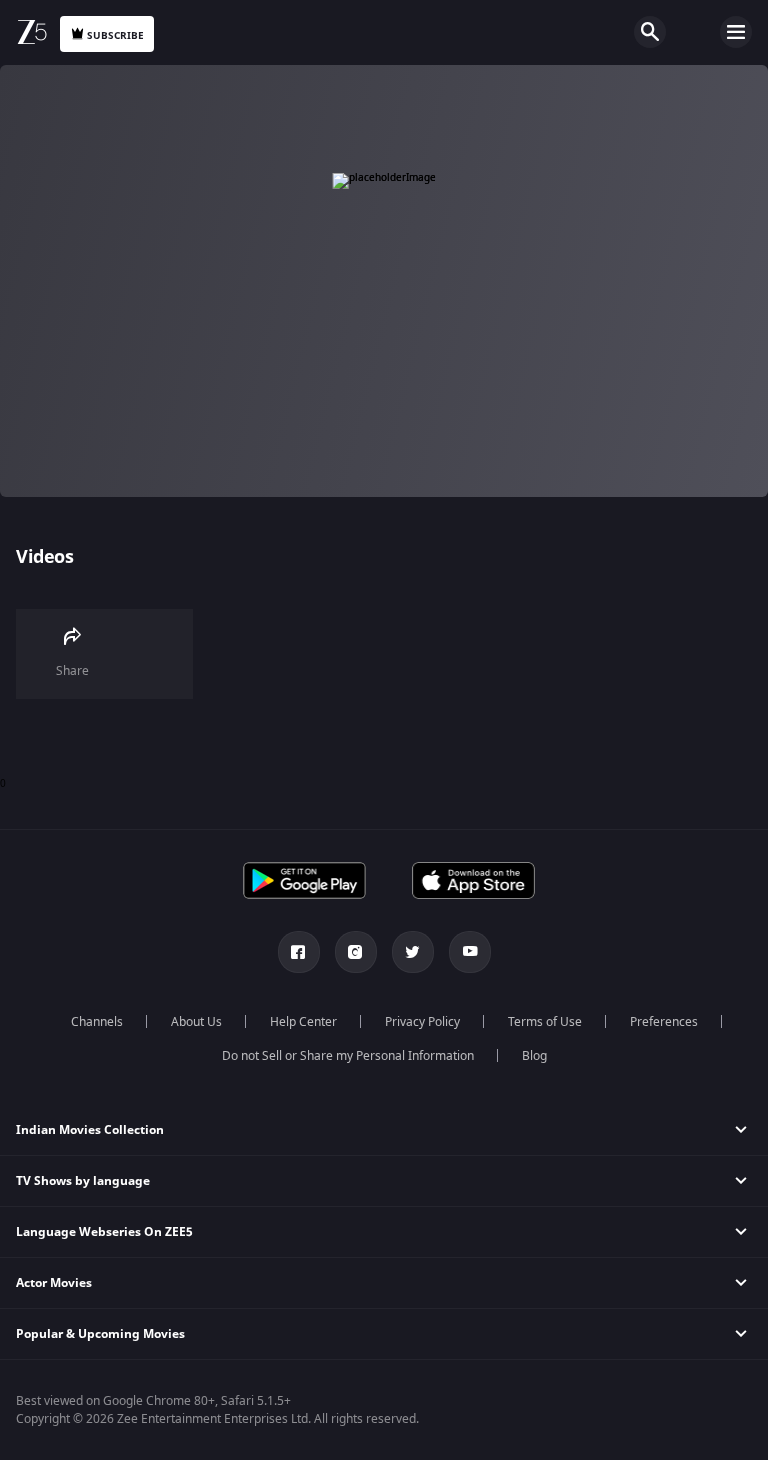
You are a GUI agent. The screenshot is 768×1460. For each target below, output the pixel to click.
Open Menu (736, 32)
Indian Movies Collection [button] (90, 1130)
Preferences (664, 1022)
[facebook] (299, 952)
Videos (44, 557)
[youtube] (470, 952)
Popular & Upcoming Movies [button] (100, 1334)
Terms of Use (545, 1022)
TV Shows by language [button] (83, 1181)
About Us (196, 1022)
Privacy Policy (422, 1022)
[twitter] (413, 952)
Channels (97, 1022)
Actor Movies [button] (54, 1283)
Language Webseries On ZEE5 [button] (104, 1232)
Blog (534, 1056)
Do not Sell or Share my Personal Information (348, 1056)
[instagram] (356, 952)
